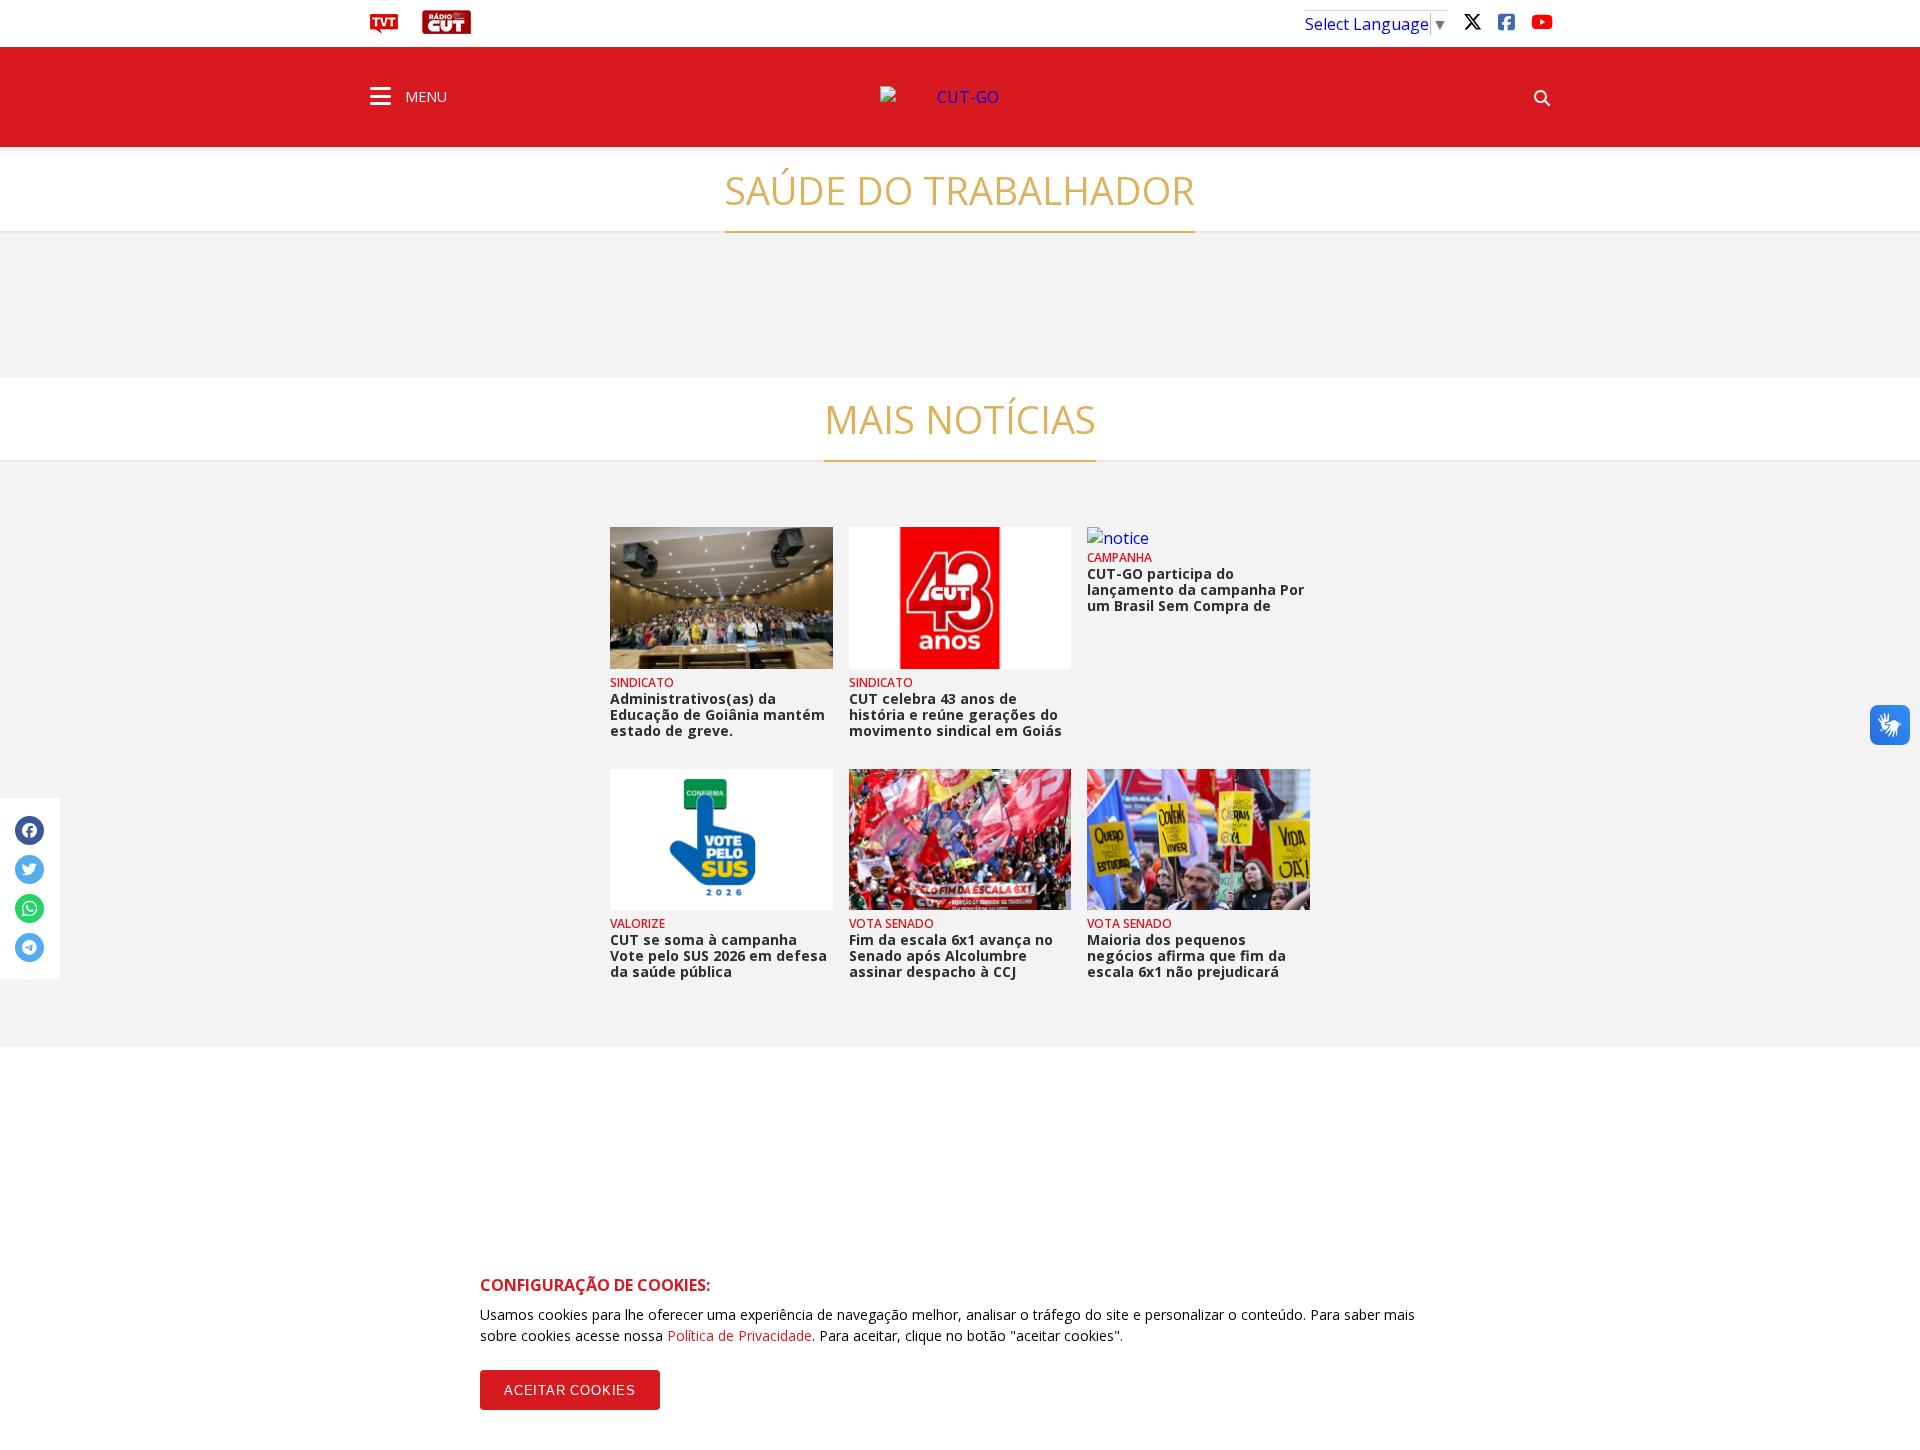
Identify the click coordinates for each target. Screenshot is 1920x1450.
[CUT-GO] (960, 97)
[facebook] (1506, 21)
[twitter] (1472, 21)
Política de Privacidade (739, 1335)
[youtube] (1540, 21)
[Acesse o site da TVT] (384, 28)
